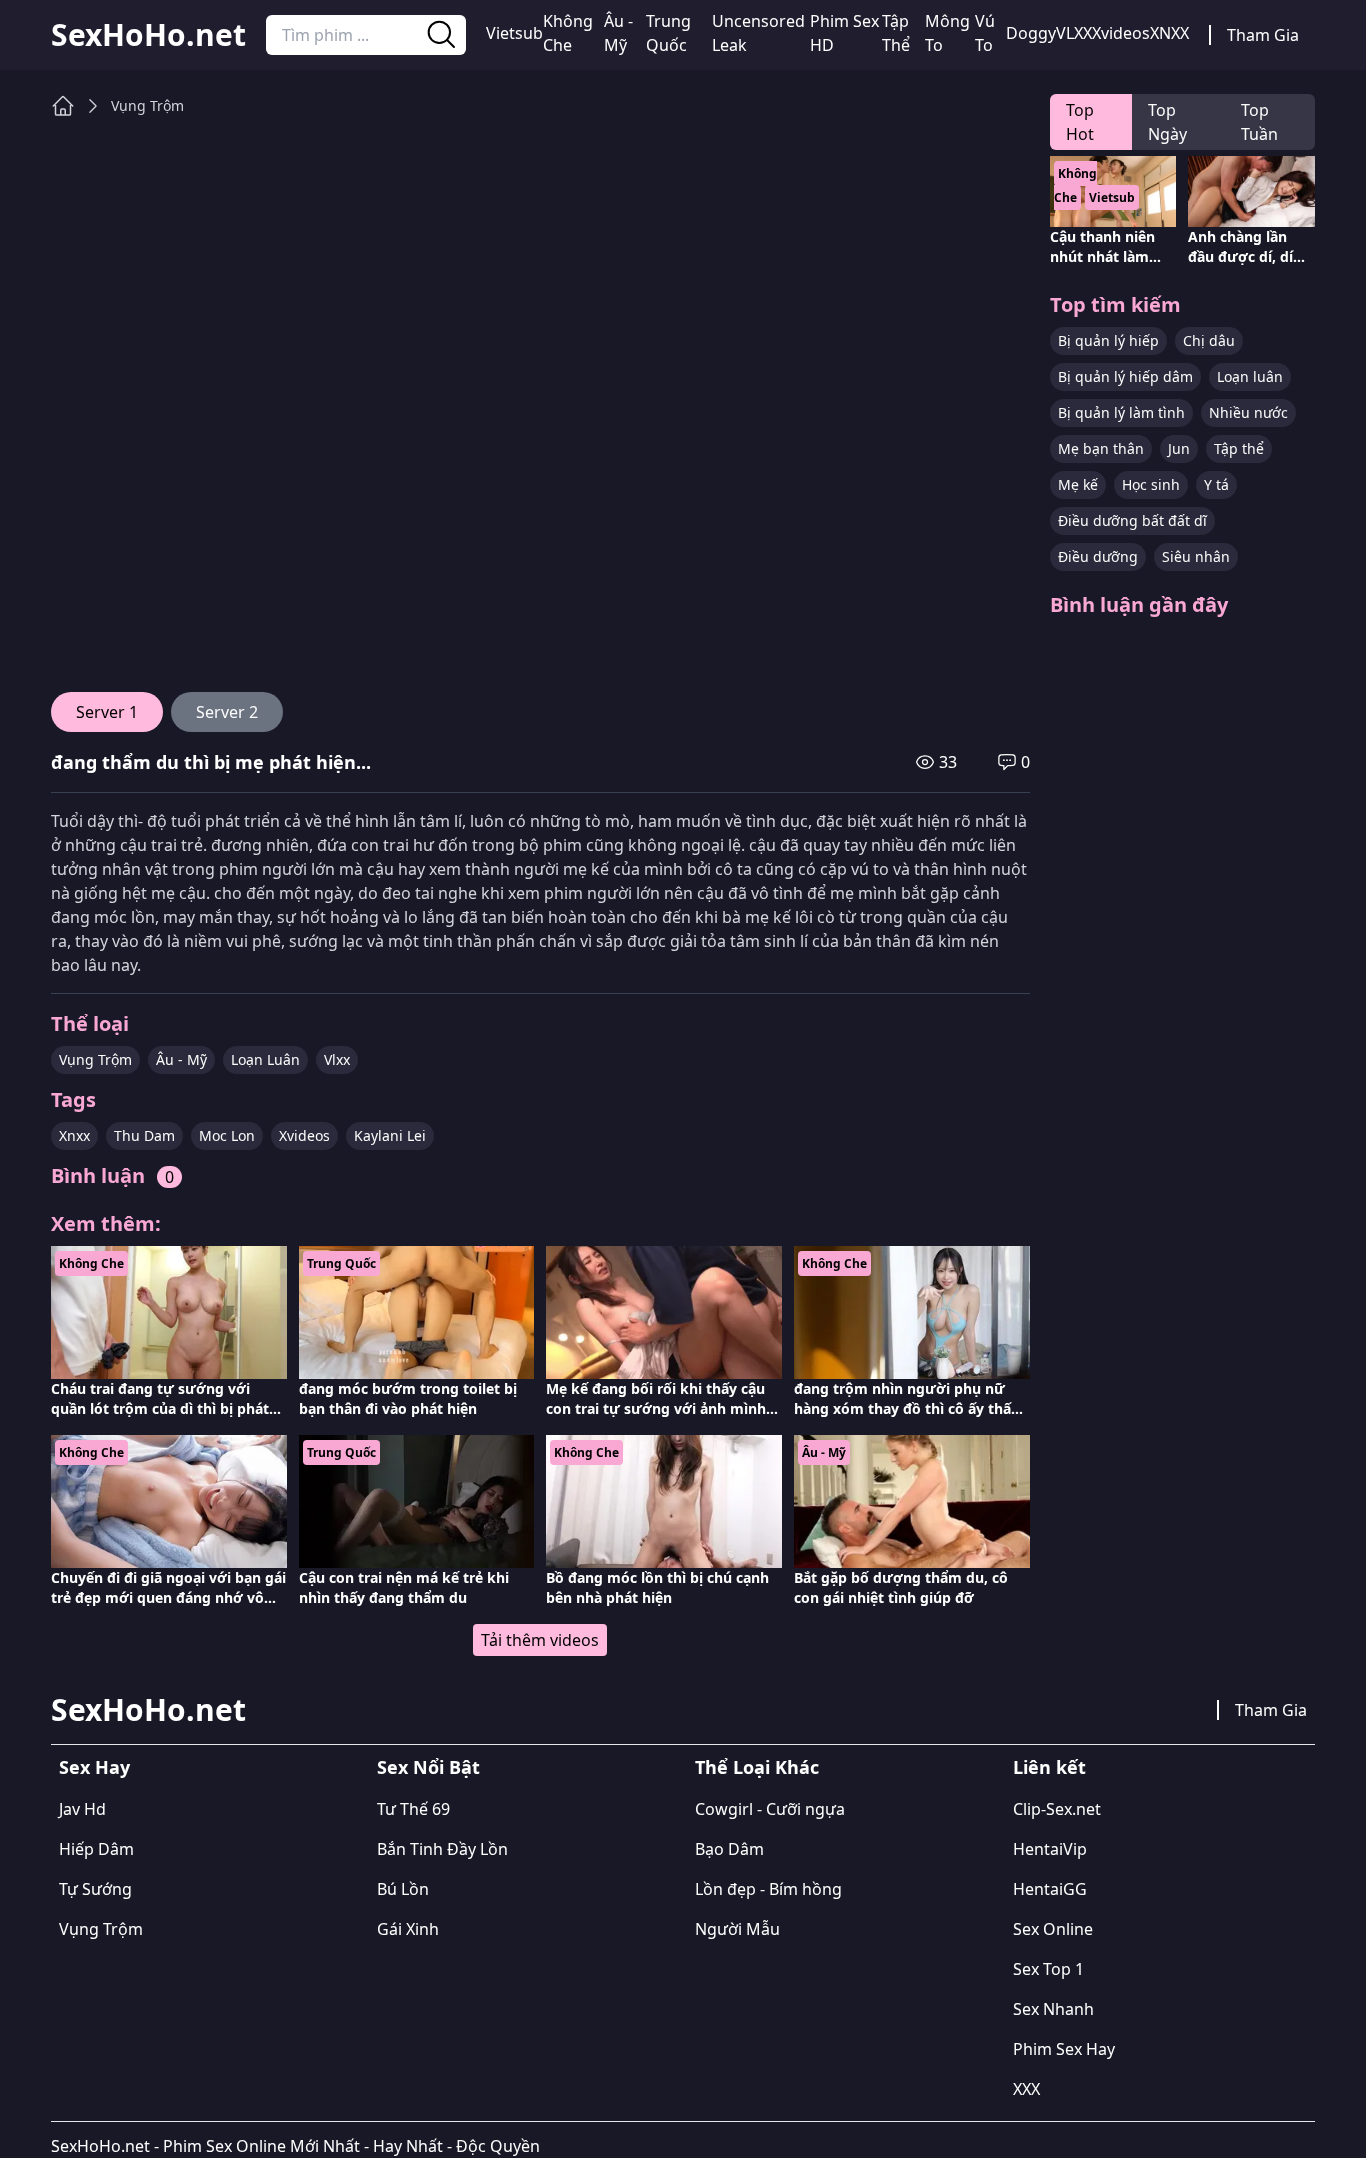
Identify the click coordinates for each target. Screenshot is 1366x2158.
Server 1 (107, 712)
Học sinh (1151, 484)
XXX (1026, 2089)
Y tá (1216, 484)
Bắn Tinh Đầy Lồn (442, 1849)
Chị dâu (1209, 340)
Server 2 (227, 712)
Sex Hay (94, 1767)
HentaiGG (1050, 1889)
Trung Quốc (668, 33)
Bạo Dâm (729, 1849)
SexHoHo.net (148, 35)
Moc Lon (227, 1135)
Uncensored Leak (758, 33)
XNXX (1169, 33)
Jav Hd (82, 1809)
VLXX (1074, 33)
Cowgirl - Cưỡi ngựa (770, 1809)
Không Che (568, 33)
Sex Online (1053, 1929)
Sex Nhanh (1053, 2009)
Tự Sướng (95, 1889)
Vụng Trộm (147, 105)
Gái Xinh (408, 1929)
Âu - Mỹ (618, 33)
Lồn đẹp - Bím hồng (768, 1889)
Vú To (985, 33)
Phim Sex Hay (1064, 2049)
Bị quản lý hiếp (1108, 340)
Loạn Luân (265, 1059)
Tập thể (1239, 448)
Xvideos (1121, 33)
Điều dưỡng (1098, 556)
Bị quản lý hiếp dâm (1125, 376)
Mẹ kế (1078, 484)
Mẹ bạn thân (1101, 448)
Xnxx (74, 1135)
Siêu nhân (1196, 556)
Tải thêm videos (540, 1640)
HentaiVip (1050, 1849)
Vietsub (514, 33)
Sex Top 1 (1048, 1969)
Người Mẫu (737, 1929)
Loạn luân (1250, 376)
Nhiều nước (1248, 412)
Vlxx (337, 1059)
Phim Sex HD (844, 33)
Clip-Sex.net (1057, 1809)
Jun (1179, 448)
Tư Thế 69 (413, 1809)
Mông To (947, 33)
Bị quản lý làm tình (1121, 412)
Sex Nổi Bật (428, 1767)
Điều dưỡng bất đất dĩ (1132, 520)
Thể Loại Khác (757, 1767)
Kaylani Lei (390, 1135)
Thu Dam (144, 1135)
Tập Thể (896, 33)
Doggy (1031, 33)
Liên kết (1049, 1767)
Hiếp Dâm (96, 1849)
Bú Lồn (403, 1889)
